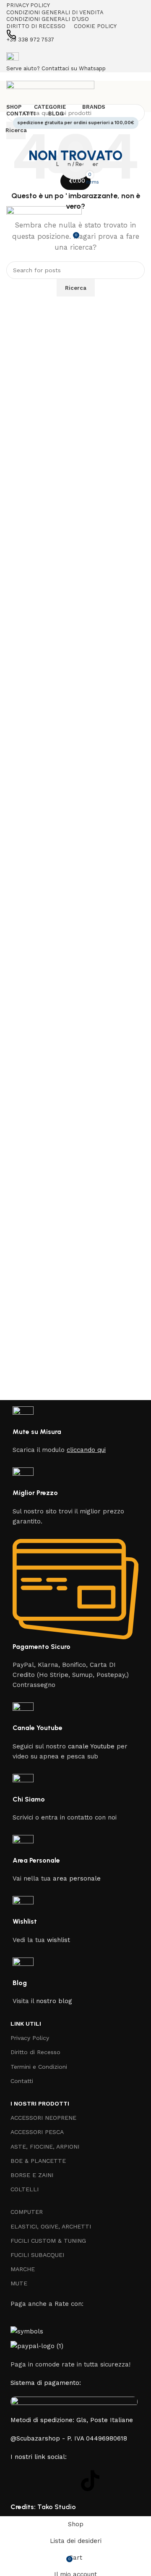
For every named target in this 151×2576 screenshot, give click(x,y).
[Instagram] (44, 2481)
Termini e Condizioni (39, 2067)
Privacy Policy (30, 2038)
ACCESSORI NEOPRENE (43, 2118)
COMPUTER (27, 2212)
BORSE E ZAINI (32, 2175)
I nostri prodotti (40, 2103)
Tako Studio (57, 2507)
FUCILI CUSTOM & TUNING (48, 2241)
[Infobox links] (75, 1258)
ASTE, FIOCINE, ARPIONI (45, 2147)
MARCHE (23, 2269)
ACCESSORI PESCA (37, 2132)
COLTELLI (25, 2189)
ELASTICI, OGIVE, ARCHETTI (51, 2226)
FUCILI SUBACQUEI (37, 2255)
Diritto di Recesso (35, 2052)
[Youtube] (67, 2481)
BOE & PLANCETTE (38, 2161)
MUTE (19, 2283)
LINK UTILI (26, 2024)
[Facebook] (21, 2481)
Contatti (22, 2081)
